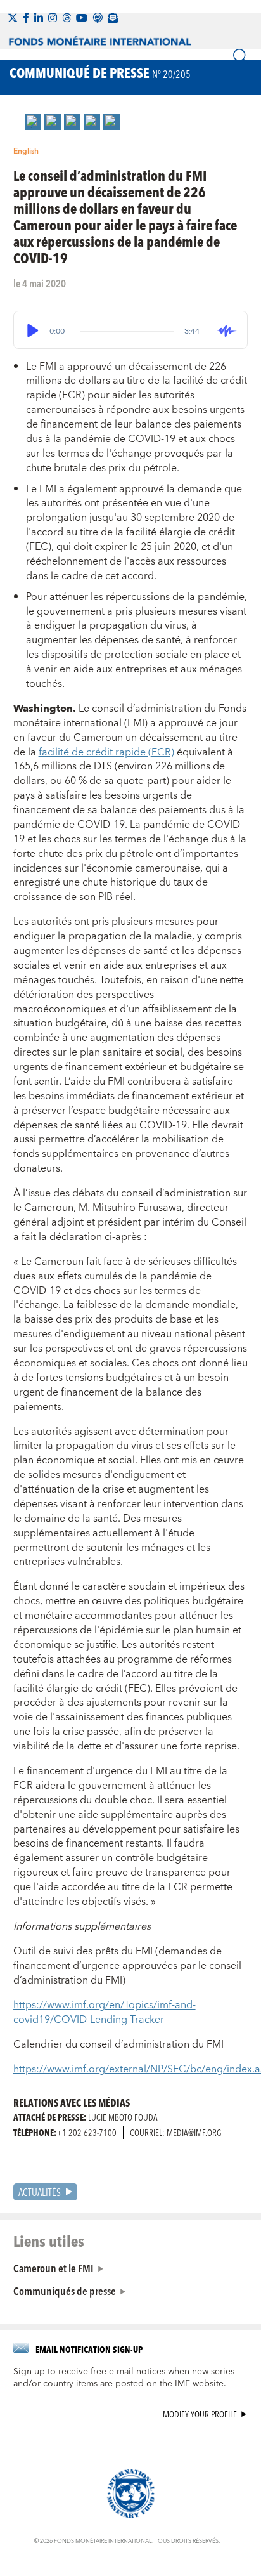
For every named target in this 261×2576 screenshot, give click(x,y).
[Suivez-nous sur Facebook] (26, 18)
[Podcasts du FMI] (98, 18)
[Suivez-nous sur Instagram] (53, 18)
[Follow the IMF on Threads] (67, 18)
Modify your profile (200, 2415)
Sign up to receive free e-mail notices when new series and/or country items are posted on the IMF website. (124, 2378)
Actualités (40, 2192)
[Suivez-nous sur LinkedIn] (39, 18)
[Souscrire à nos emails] (113, 18)
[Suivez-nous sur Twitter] (13, 18)
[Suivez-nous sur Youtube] (82, 18)
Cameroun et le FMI (54, 2268)
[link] (33, 122)
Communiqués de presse (65, 2291)
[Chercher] (241, 56)
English (26, 151)
